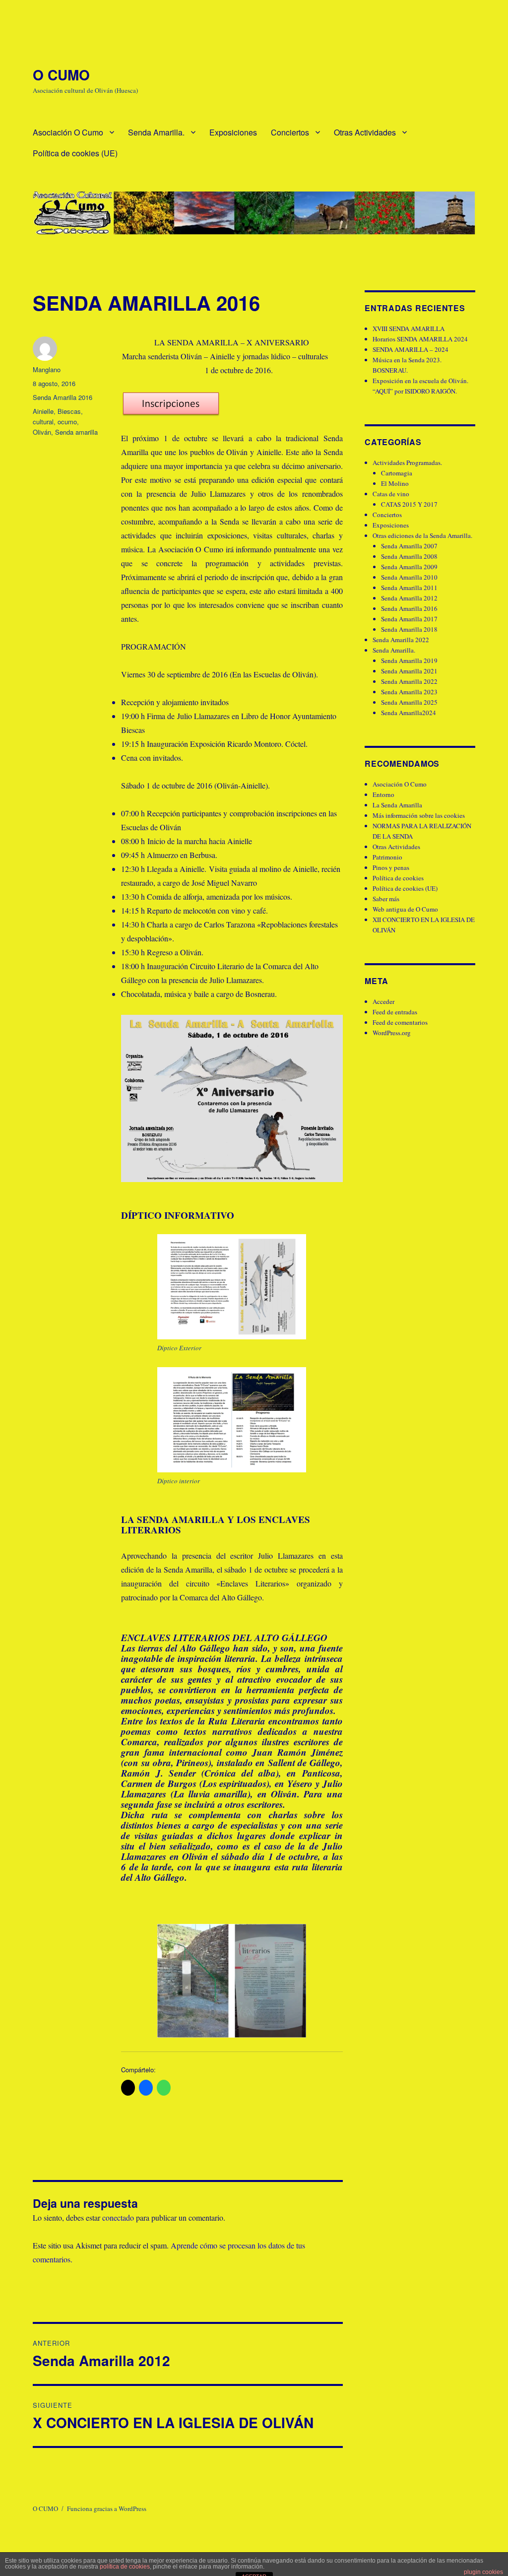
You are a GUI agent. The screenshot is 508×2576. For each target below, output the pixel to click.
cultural (43, 422)
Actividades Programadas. (407, 462)
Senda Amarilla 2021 (409, 671)
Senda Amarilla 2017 (409, 619)
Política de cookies (398, 878)
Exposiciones (233, 132)
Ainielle (43, 411)
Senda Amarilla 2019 (409, 661)
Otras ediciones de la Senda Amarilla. (422, 535)
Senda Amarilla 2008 (409, 556)
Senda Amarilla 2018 (409, 629)
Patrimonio (387, 857)
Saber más (386, 899)
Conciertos (290, 132)
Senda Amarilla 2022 (401, 640)
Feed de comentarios (400, 1022)
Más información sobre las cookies (419, 815)
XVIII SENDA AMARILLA (409, 329)
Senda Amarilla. (156, 132)
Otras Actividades (365, 132)
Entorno (383, 794)
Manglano (47, 369)
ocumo (67, 422)
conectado (118, 2217)
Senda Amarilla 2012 (409, 598)
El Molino (395, 483)
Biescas (69, 411)
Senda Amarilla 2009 (409, 567)
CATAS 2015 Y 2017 (409, 504)
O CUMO (61, 75)
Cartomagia (397, 473)
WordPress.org (392, 1033)
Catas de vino (391, 494)
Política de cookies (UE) (75, 153)
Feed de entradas (395, 1012)
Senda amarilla (76, 432)
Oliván (42, 432)
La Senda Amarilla (397, 805)
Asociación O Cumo (68, 132)
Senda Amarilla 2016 (63, 397)
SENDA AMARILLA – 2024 (411, 349)
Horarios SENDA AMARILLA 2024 (420, 339)
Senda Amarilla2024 (409, 713)
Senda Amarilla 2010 (409, 577)
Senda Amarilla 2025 (409, 702)
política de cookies (125, 2567)
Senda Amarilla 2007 (409, 546)
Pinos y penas (391, 867)
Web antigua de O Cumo (405, 909)
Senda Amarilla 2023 (409, 692)
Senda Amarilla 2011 (409, 588)
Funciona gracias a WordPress (107, 2509)
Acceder (383, 1001)
